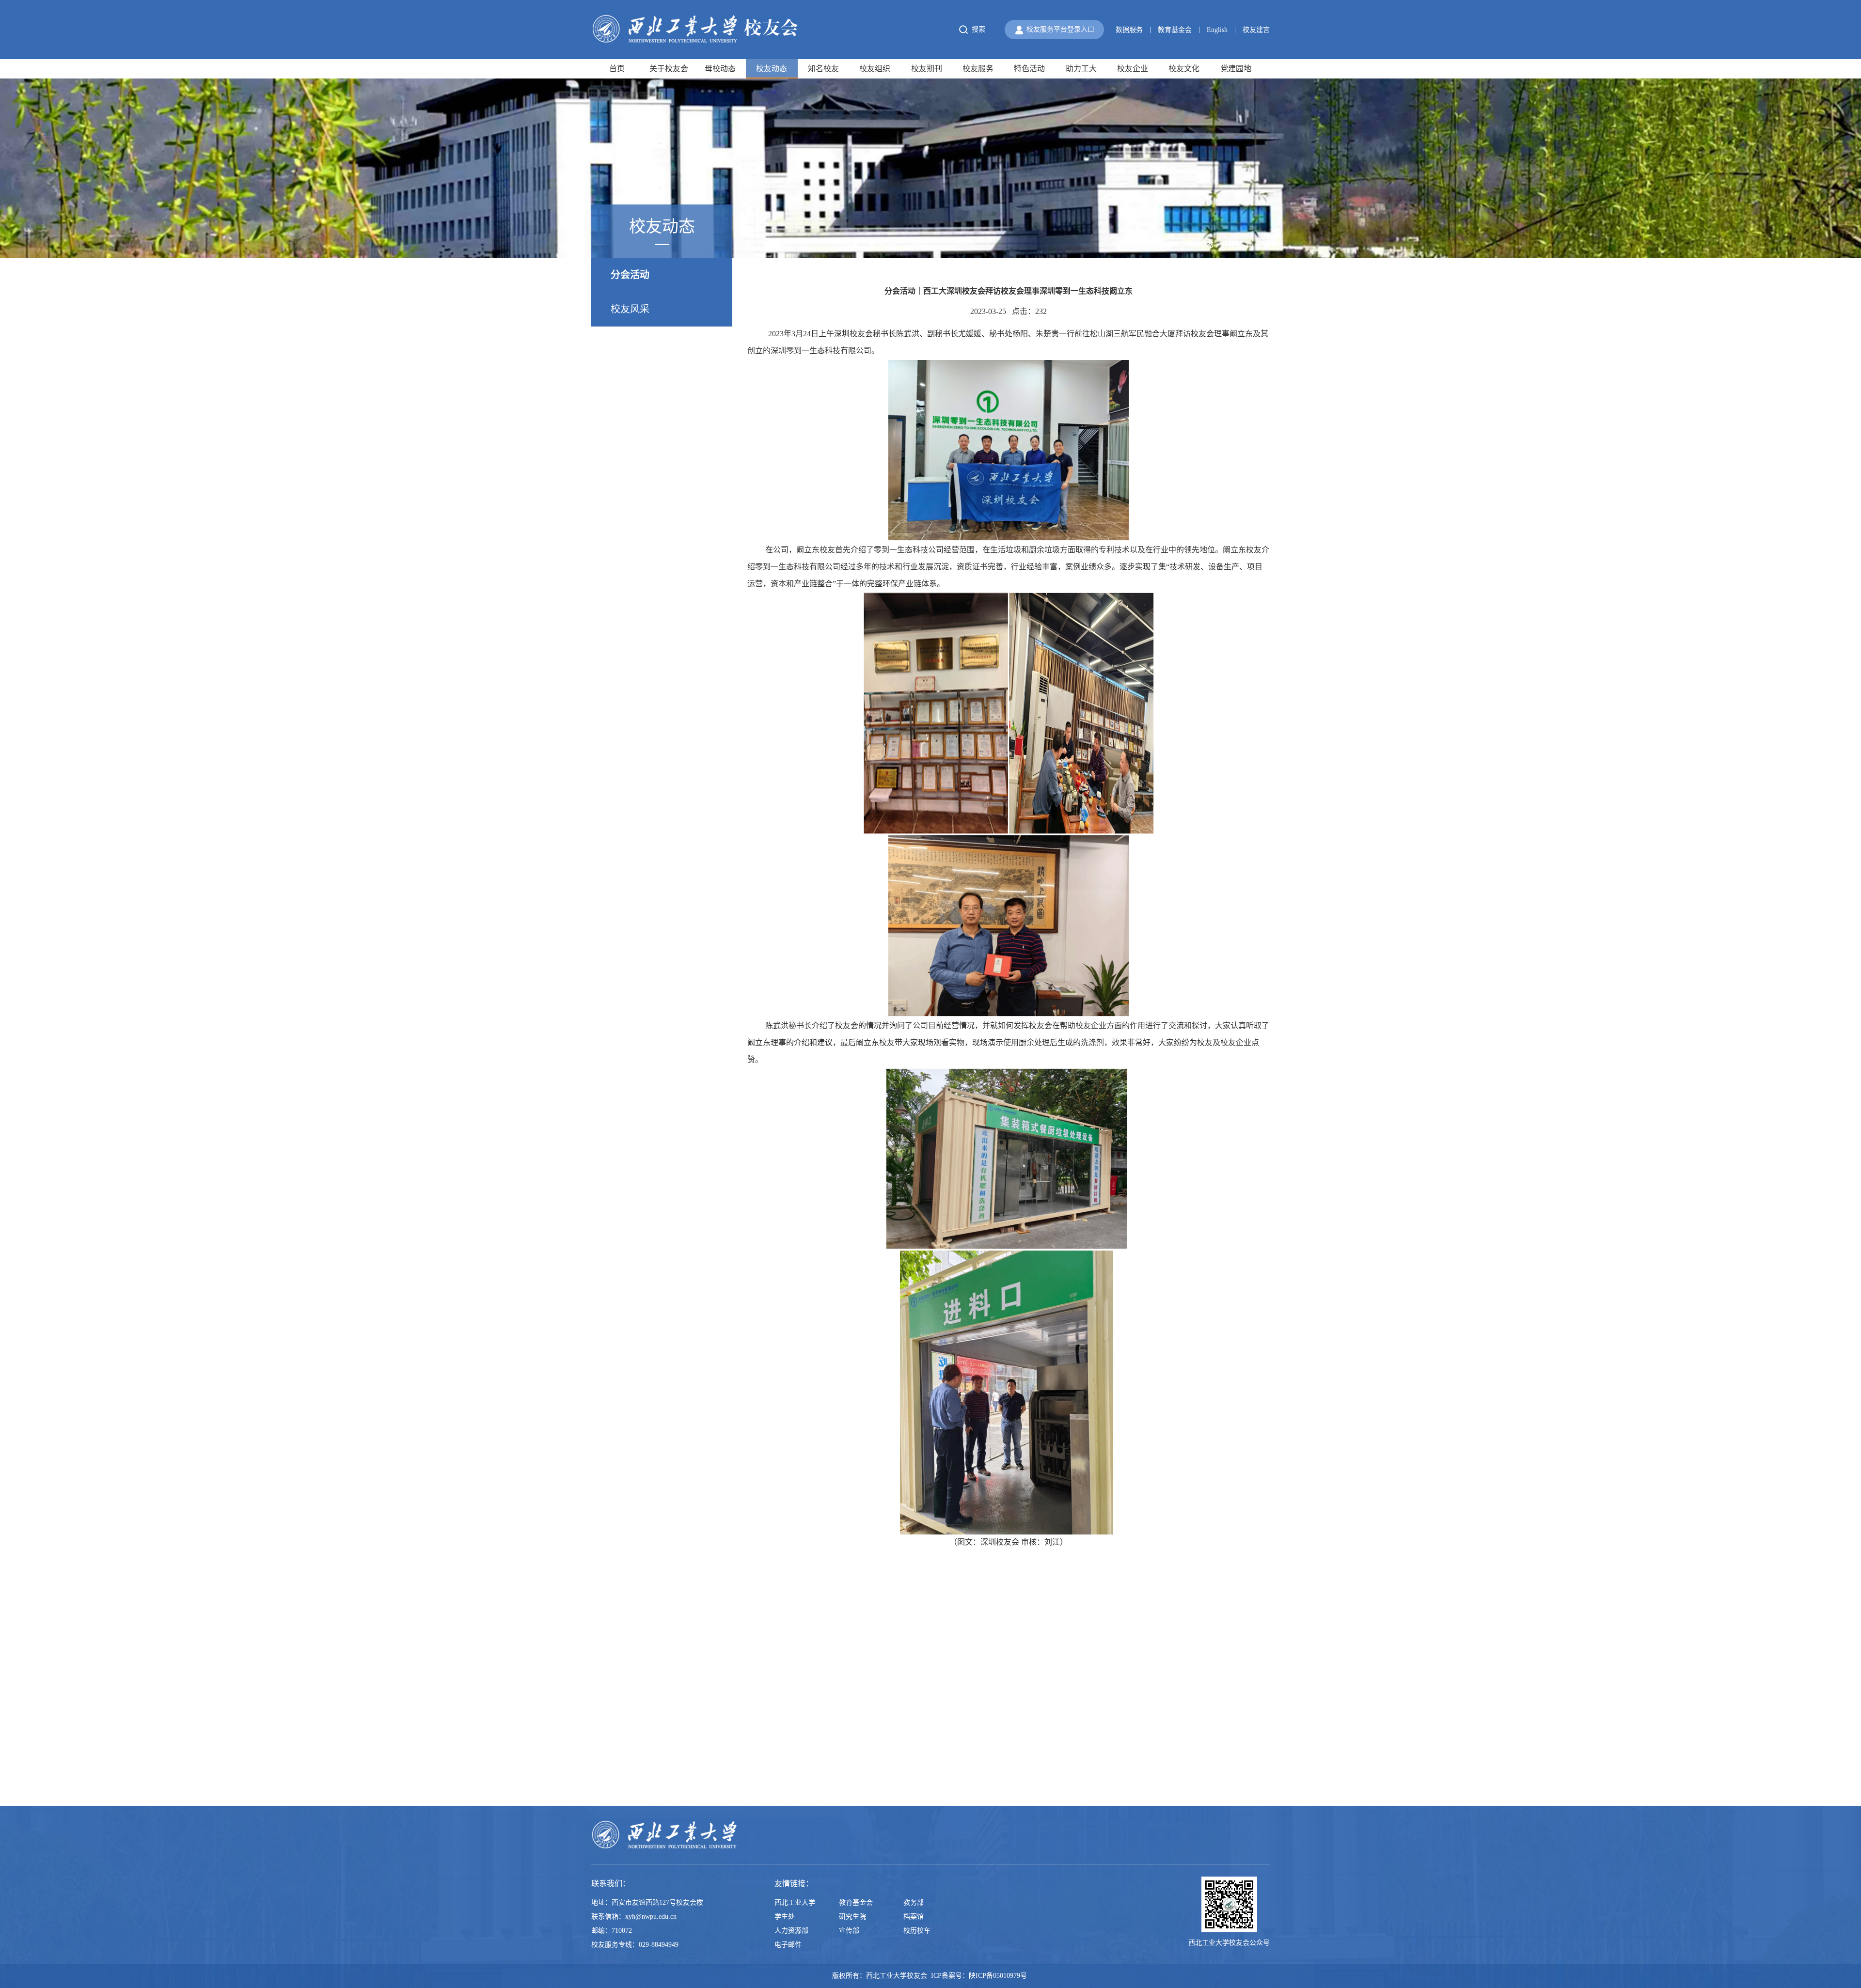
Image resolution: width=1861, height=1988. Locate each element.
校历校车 (917, 1931)
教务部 (914, 1902)
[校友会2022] (695, 29)
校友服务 (978, 69)
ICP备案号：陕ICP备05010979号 (980, 1976)
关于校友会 (669, 69)
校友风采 (630, 309)
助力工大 (1081, 69)
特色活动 (1029, 69)
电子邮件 (788, 1945)
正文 (1263, 245)
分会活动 (1235, 245)
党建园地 (1236, 69)
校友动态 (772, 69)
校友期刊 (927, 69)
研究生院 (852, 1917)
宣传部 (849, 1931)
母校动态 (720, 69)
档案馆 (914, 1917)
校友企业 (1133, 69)
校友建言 (1256, 30)
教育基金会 (1175, 30)
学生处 (785, 1917)
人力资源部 (791, 1931)
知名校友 (823, 69)
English (1217, 30)
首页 (617, 69)
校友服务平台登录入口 (1060, 29)
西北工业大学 (795, 1902)
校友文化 (1184, 69)
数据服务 (1129, 30)
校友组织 (875, 69)
